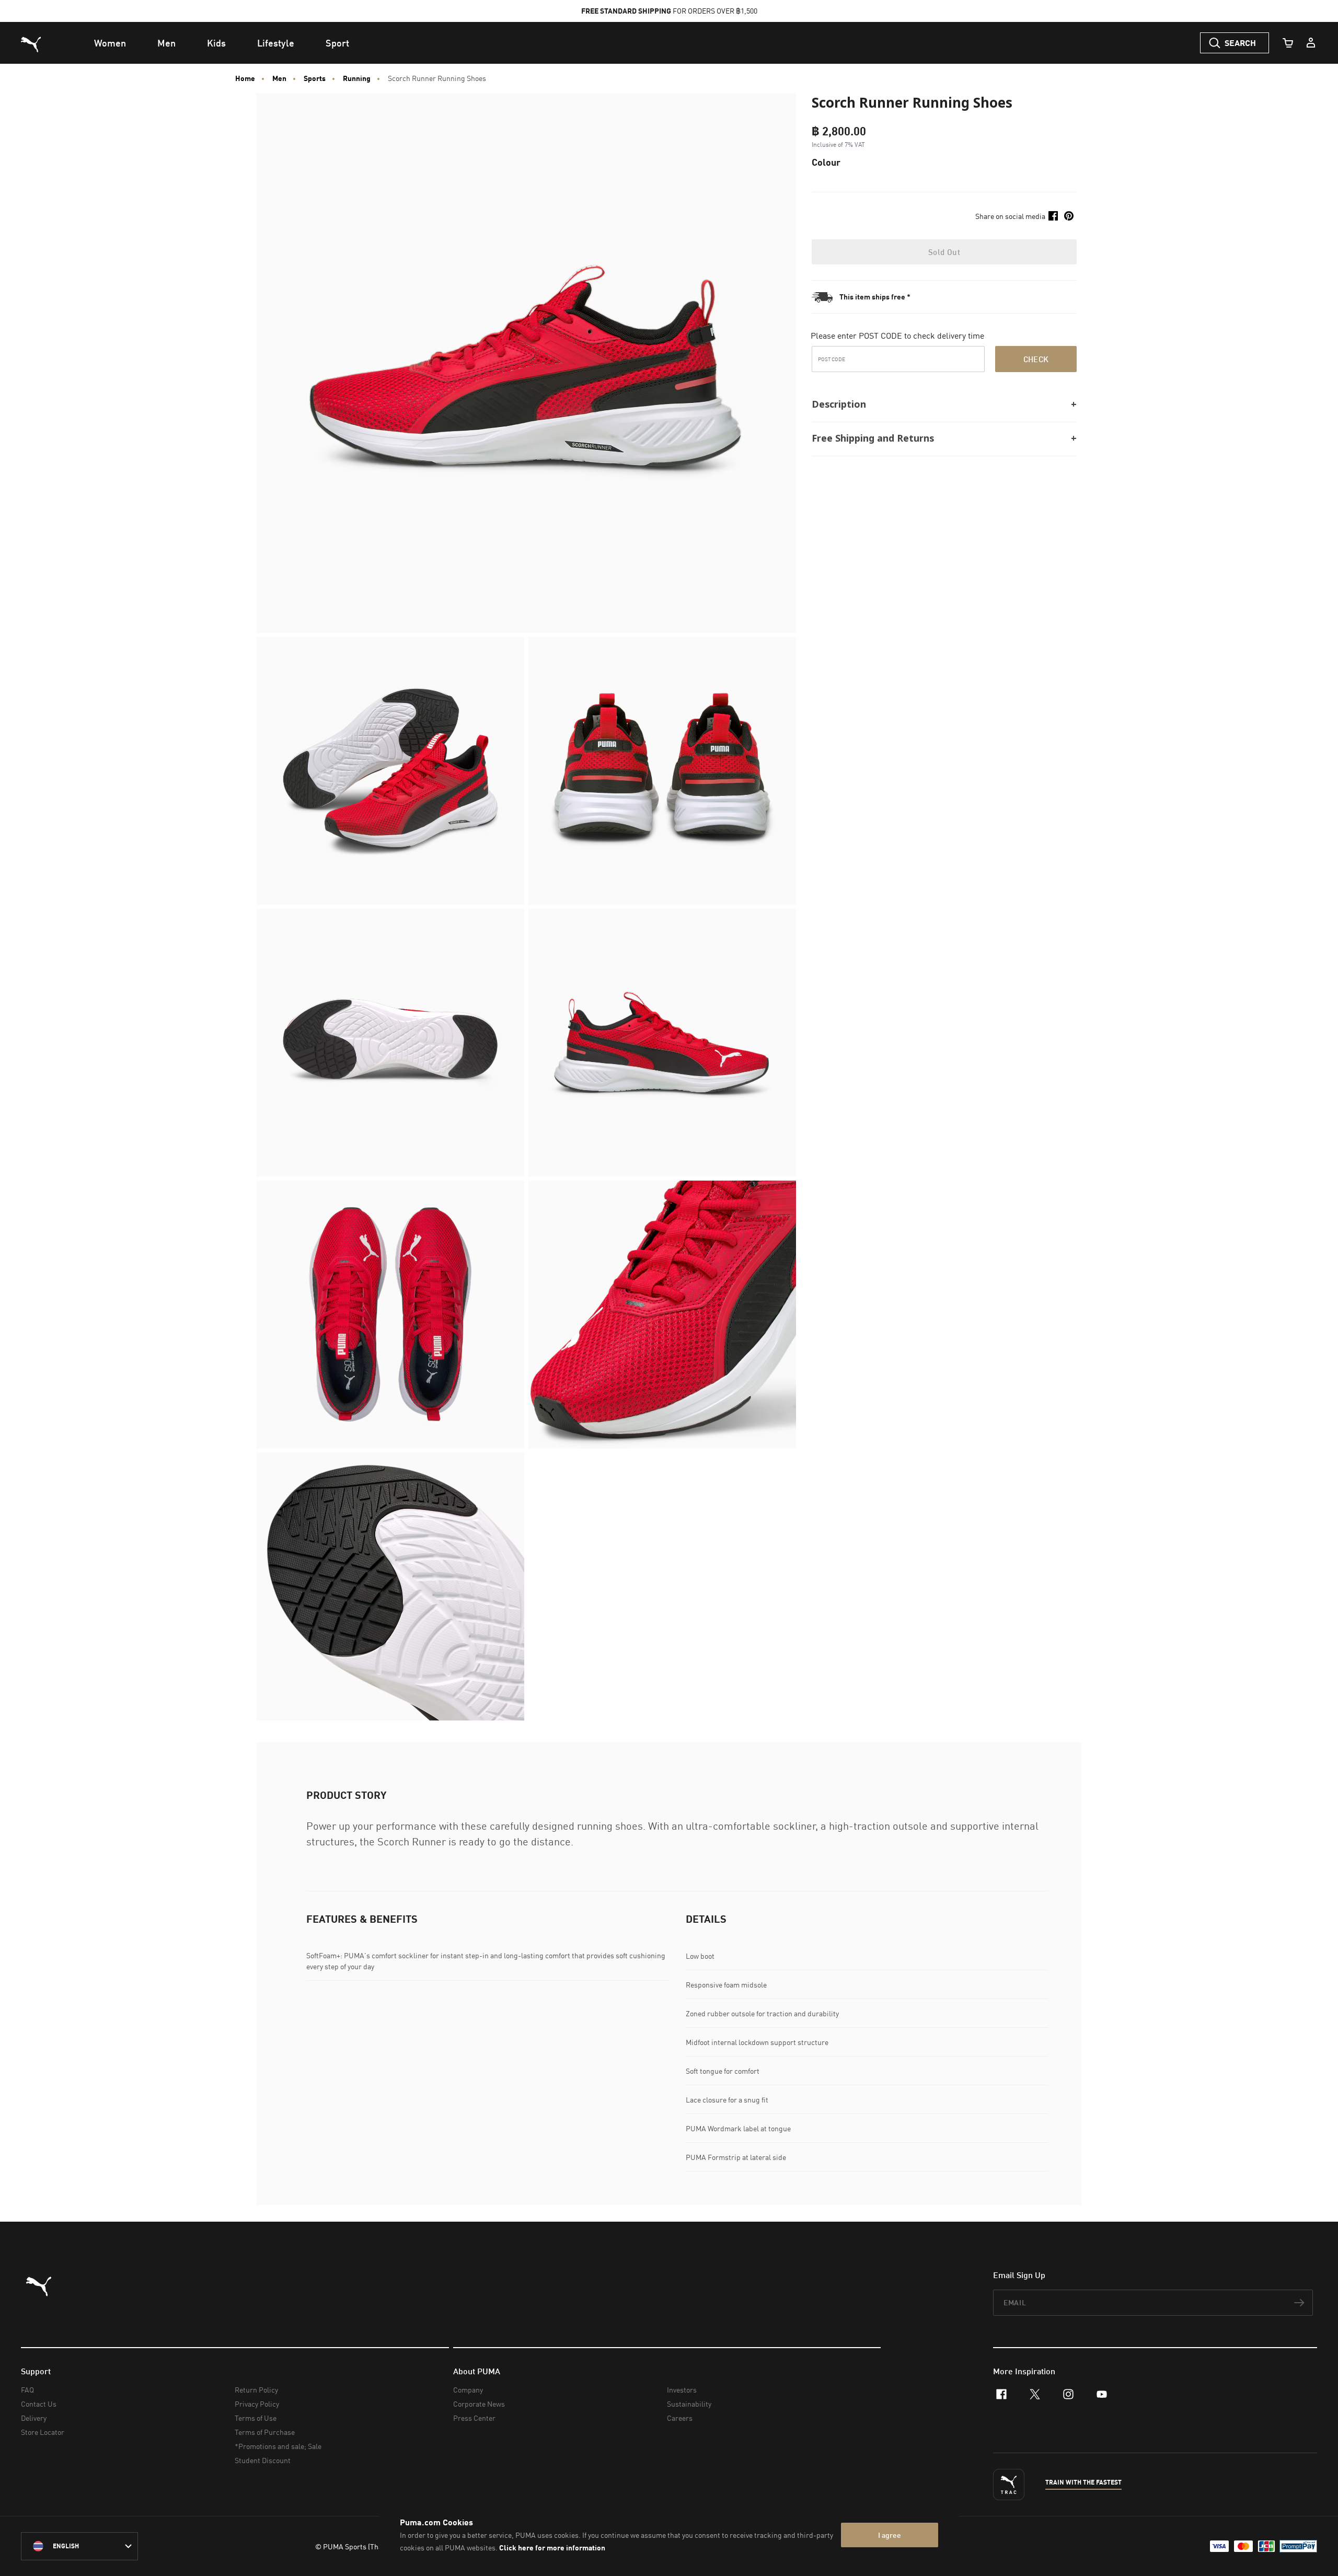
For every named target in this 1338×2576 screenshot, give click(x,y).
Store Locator (43, 2432)
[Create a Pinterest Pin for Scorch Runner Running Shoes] (1069, 216)
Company (468, 2390)
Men (279, 78)
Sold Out (944, 252)
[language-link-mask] (79, 2546)
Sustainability (689, 2404)
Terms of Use (256, 2418)
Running (357, 78)
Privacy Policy (257, 2404)
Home (245, 78)
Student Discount (263, 2460)
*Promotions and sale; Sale (278, 2446)
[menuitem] (110, 43)
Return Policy (256, 2390)
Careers (680, 2418)
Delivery (34, 2418)
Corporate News (479, 2404)
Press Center (474, 2418)
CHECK (1036, 359)
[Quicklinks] (1311, 43)
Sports (315, 78)
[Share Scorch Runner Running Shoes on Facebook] (1053, 216)
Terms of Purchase (265, 2432)
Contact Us (39, 2404)
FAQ (27, 2390)
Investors (682, 2390)
